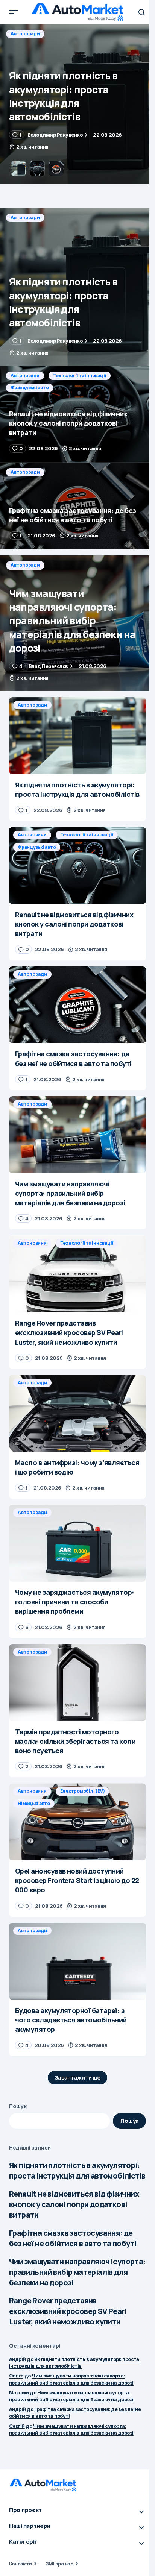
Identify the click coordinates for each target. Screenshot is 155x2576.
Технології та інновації (80, 34)
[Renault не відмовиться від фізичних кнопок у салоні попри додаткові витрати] (77, 104)
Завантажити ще (78, 2078)
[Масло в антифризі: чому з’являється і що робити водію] (77, 1413)
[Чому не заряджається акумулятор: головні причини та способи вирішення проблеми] (77, 1543)
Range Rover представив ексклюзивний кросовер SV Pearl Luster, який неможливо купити (68, 2311)
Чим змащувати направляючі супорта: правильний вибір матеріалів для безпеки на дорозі (77, 2272)
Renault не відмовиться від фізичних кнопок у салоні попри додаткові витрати (74, 2204)
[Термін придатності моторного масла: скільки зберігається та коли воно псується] (77, 1683)
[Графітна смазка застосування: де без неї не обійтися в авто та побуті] (77, 506)
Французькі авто (30, 46)
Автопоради (25, 218)
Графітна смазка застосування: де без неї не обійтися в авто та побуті (73, 2238)
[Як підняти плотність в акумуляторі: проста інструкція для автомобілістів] (77, 287)
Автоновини (25, 34)
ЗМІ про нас (59, 2564)
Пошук (18, 2106)
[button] (14, 12)
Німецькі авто (34, 1803)
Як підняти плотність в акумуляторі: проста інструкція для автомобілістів (77, 2170)
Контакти (21, 2564)
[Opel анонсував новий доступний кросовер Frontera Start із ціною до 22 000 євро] (77, 1822)
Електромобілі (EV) (83, 1791)
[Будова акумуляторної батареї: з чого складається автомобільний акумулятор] (77, 1961)
